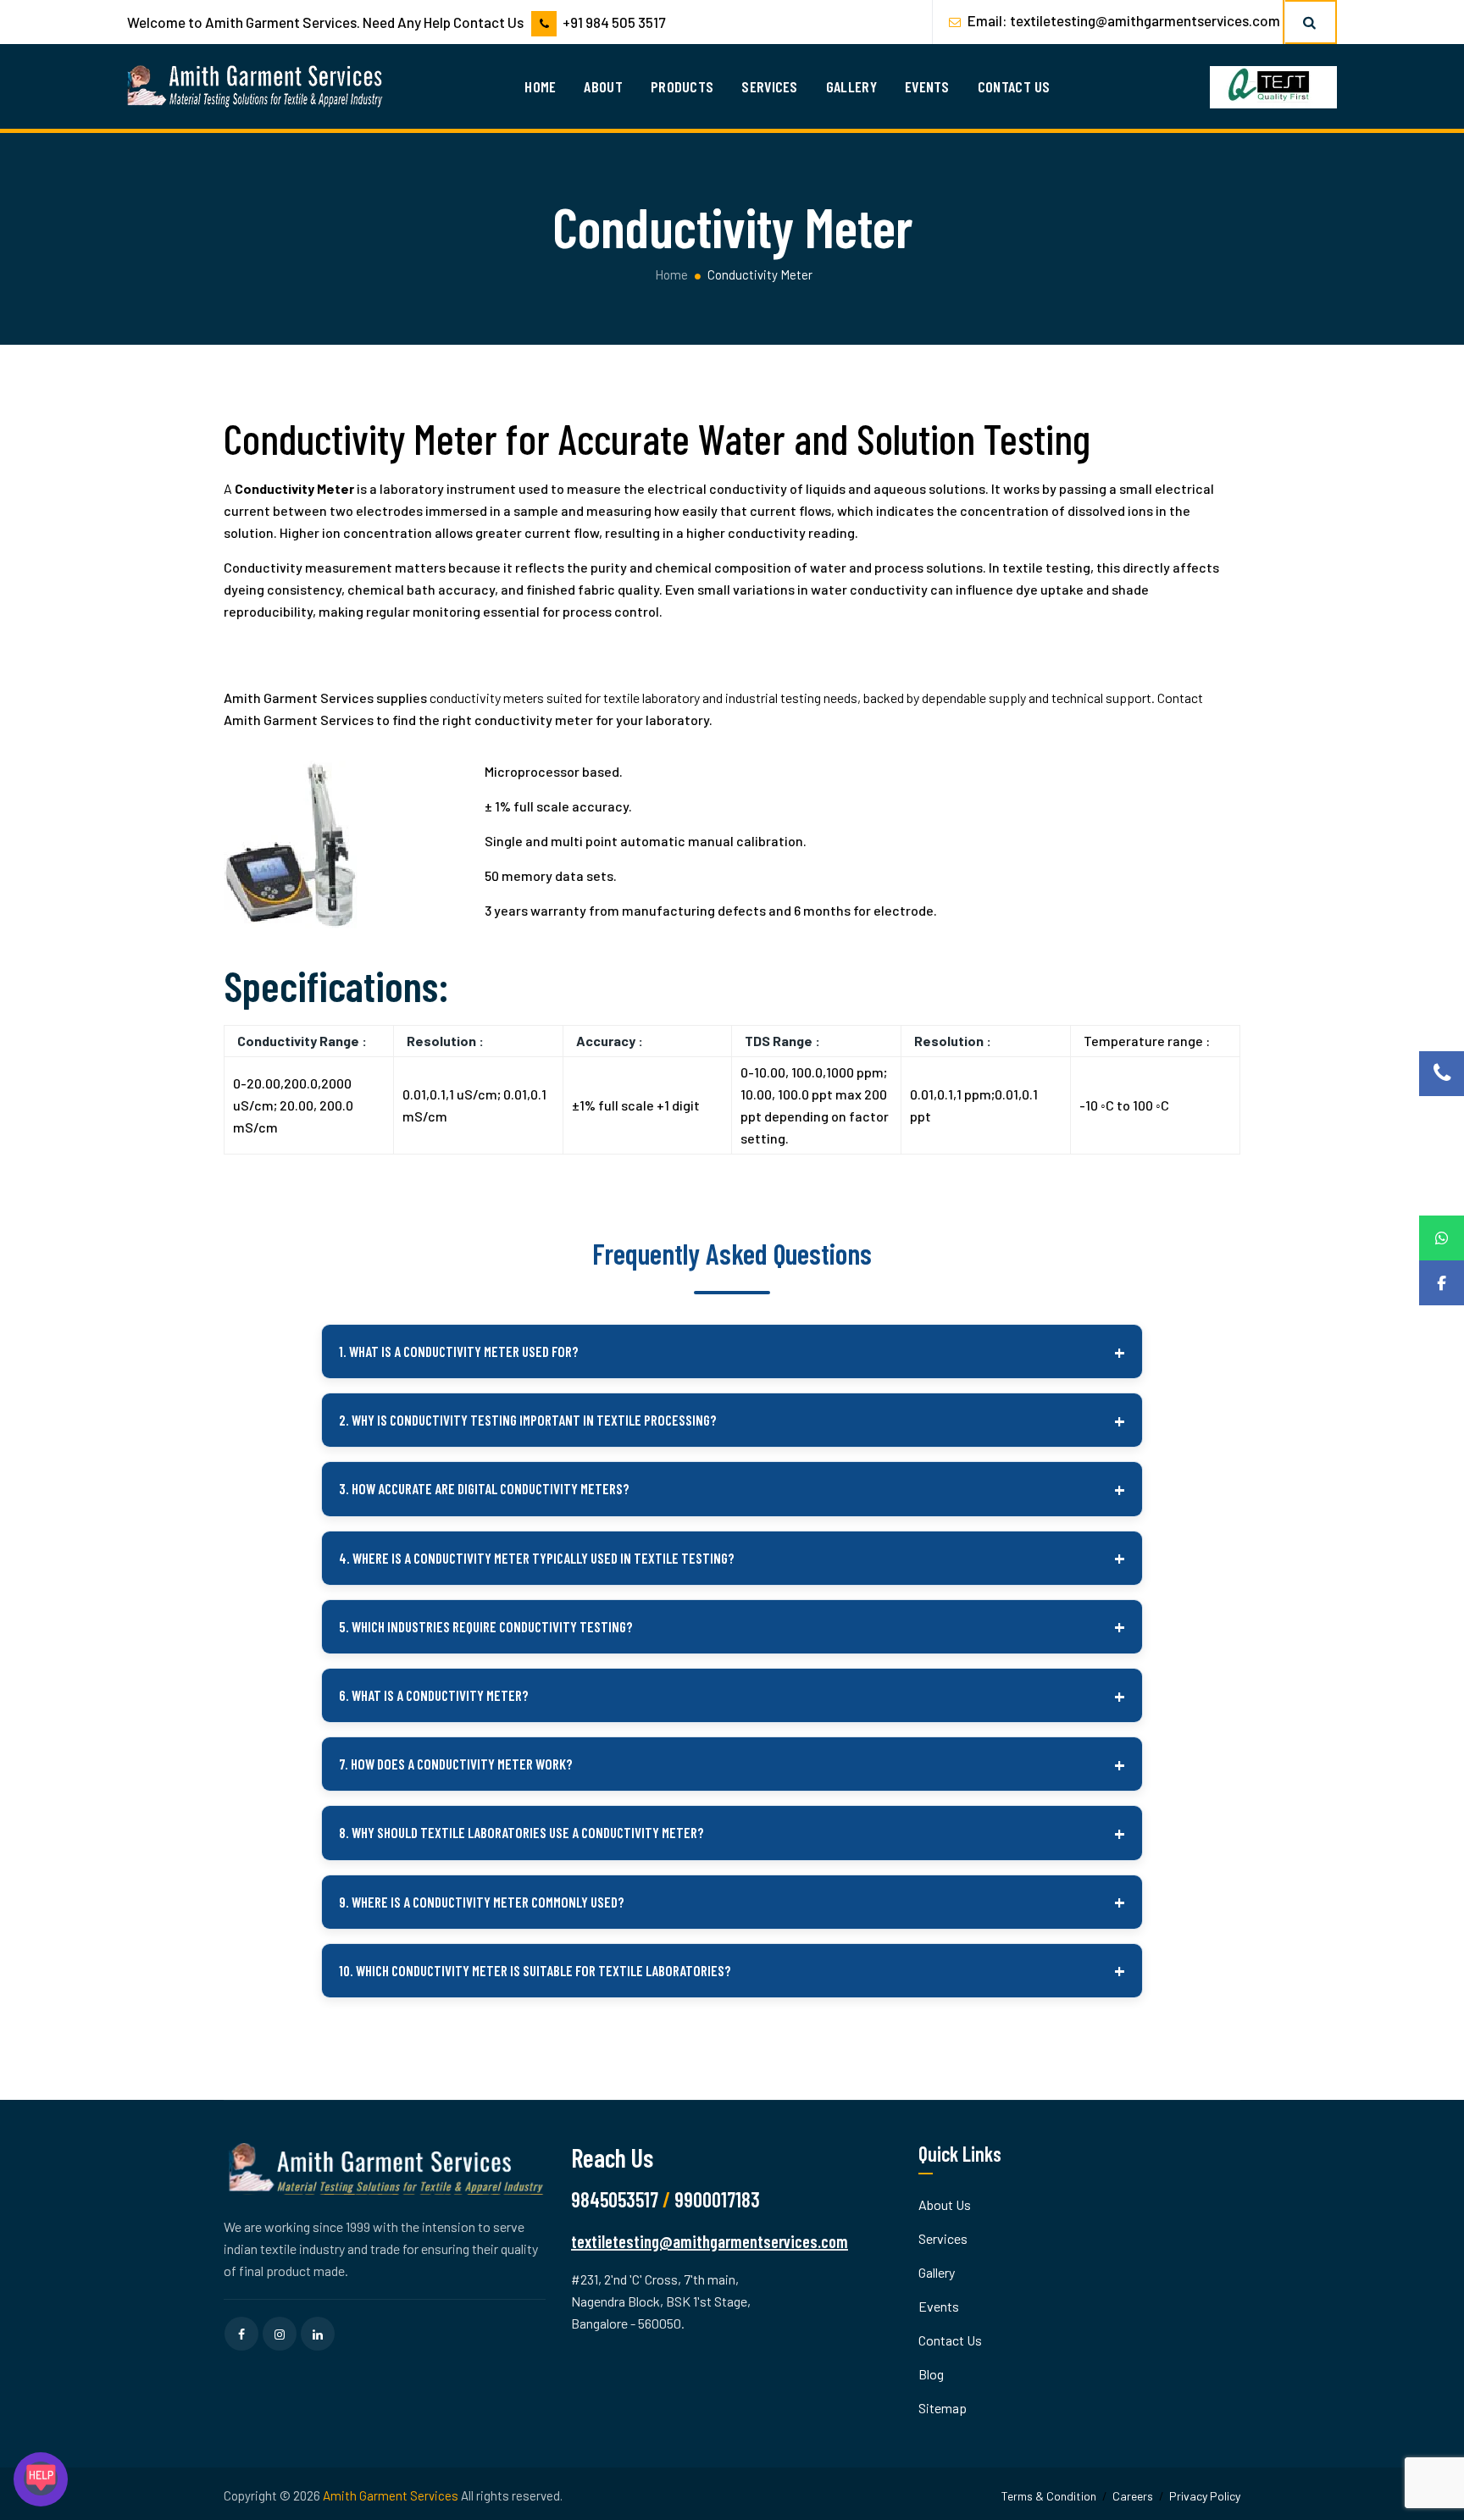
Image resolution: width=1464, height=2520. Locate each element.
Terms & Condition (1049, 2496)
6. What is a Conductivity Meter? (434, 1695)
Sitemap (943, 2408)
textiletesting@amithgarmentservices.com (1145, 20)
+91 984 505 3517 (614, 22)
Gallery (851, 86)
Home (540, 86)
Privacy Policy (1205, 2496)
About (603, 86)
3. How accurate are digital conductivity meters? (484, 1488)
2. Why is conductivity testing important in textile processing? (528, 1420)
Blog (931, 2374)
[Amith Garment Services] (256, 86)
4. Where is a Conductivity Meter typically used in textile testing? (537, 1558)
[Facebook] (1442, 1283)
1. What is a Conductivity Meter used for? (459, 1351)
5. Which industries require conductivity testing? (486, 1626)
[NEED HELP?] (41, 2479)
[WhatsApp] (1442, 1238)
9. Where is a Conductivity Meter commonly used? (482, 1902)
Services (769, 86)
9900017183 (717, 2199)
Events (927, 86)
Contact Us (1014, 86)
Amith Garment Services (391, 2495)
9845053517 (615, 2199)
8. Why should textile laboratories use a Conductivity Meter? (521, 1832)
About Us (945, 2204)
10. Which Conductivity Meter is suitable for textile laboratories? (535, 1970)
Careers (1133, 2496)
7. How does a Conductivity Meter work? (456, 1764)
